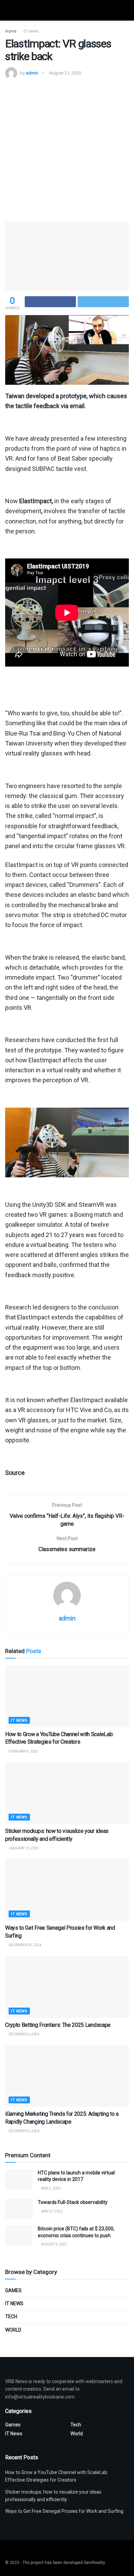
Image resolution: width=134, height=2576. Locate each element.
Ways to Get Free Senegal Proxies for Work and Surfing (64, 2511)
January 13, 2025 (23, 1848)
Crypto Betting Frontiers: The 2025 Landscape (58, 2025)
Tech (11, 2317)
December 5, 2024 (24, 2131)
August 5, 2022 (54, 2244)
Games (13, 2290)
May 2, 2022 (51, 2188)
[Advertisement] (67, 150)
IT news (31, 31)
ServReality (94, 2563)
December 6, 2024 (24, 2034)
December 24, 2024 (25, 1945)
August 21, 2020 (65, 73)
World (13, 2330)
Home (11, 31)
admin (32, 73)
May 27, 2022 (52, 2211)
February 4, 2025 (23, 1751)
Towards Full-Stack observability (73, 2202)
